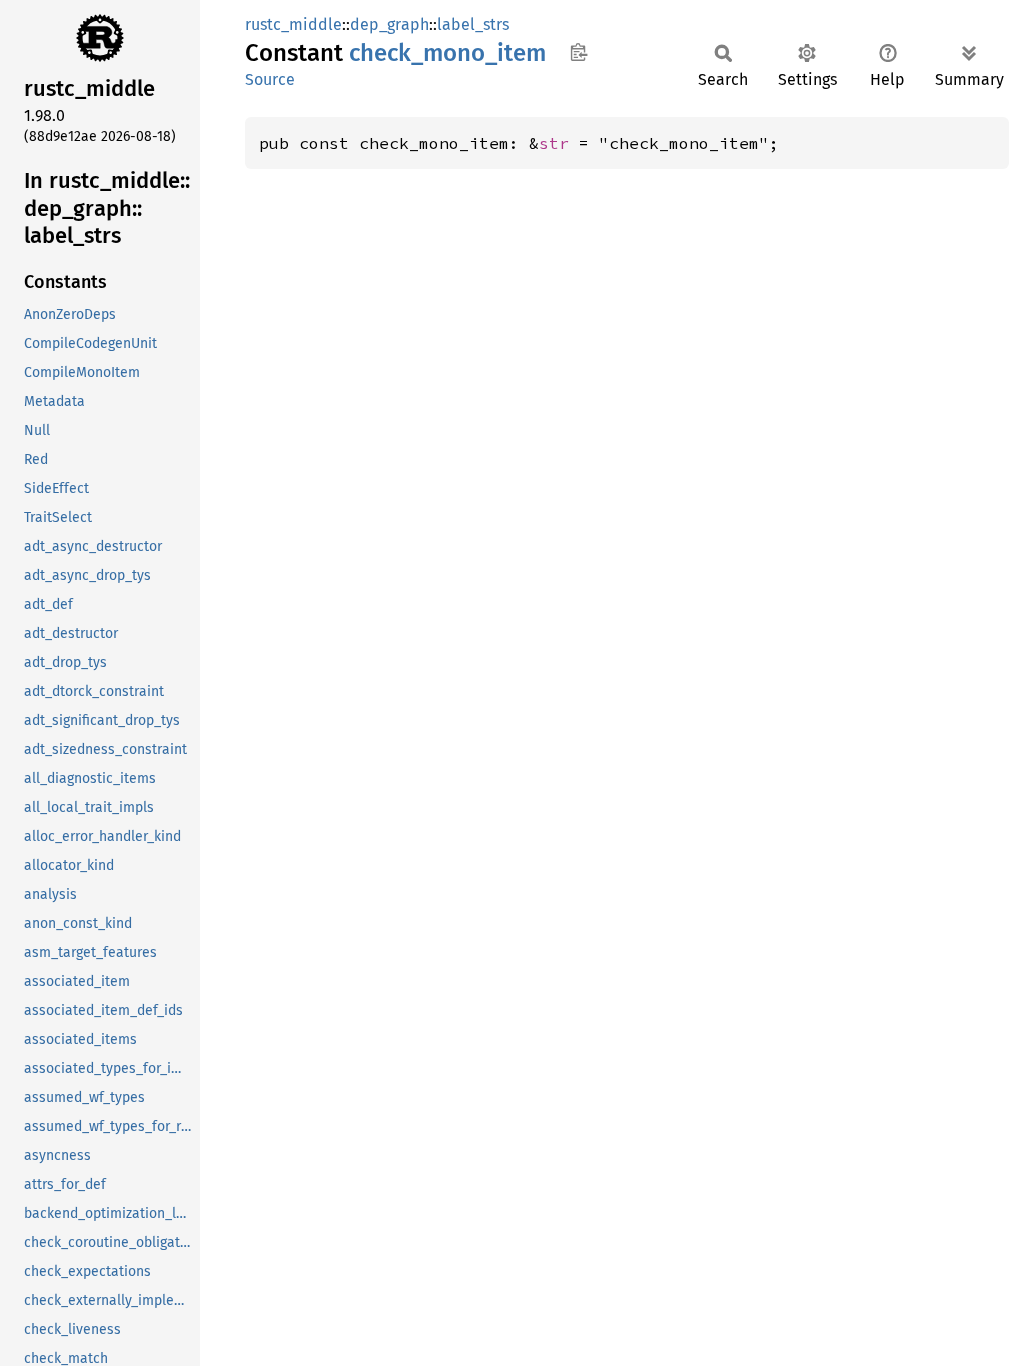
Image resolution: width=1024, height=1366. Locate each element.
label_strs (473, 24)
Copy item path (578, 52)
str (554, 143)
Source (270, 79)
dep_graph (389, 24)
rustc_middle (293, 24)
